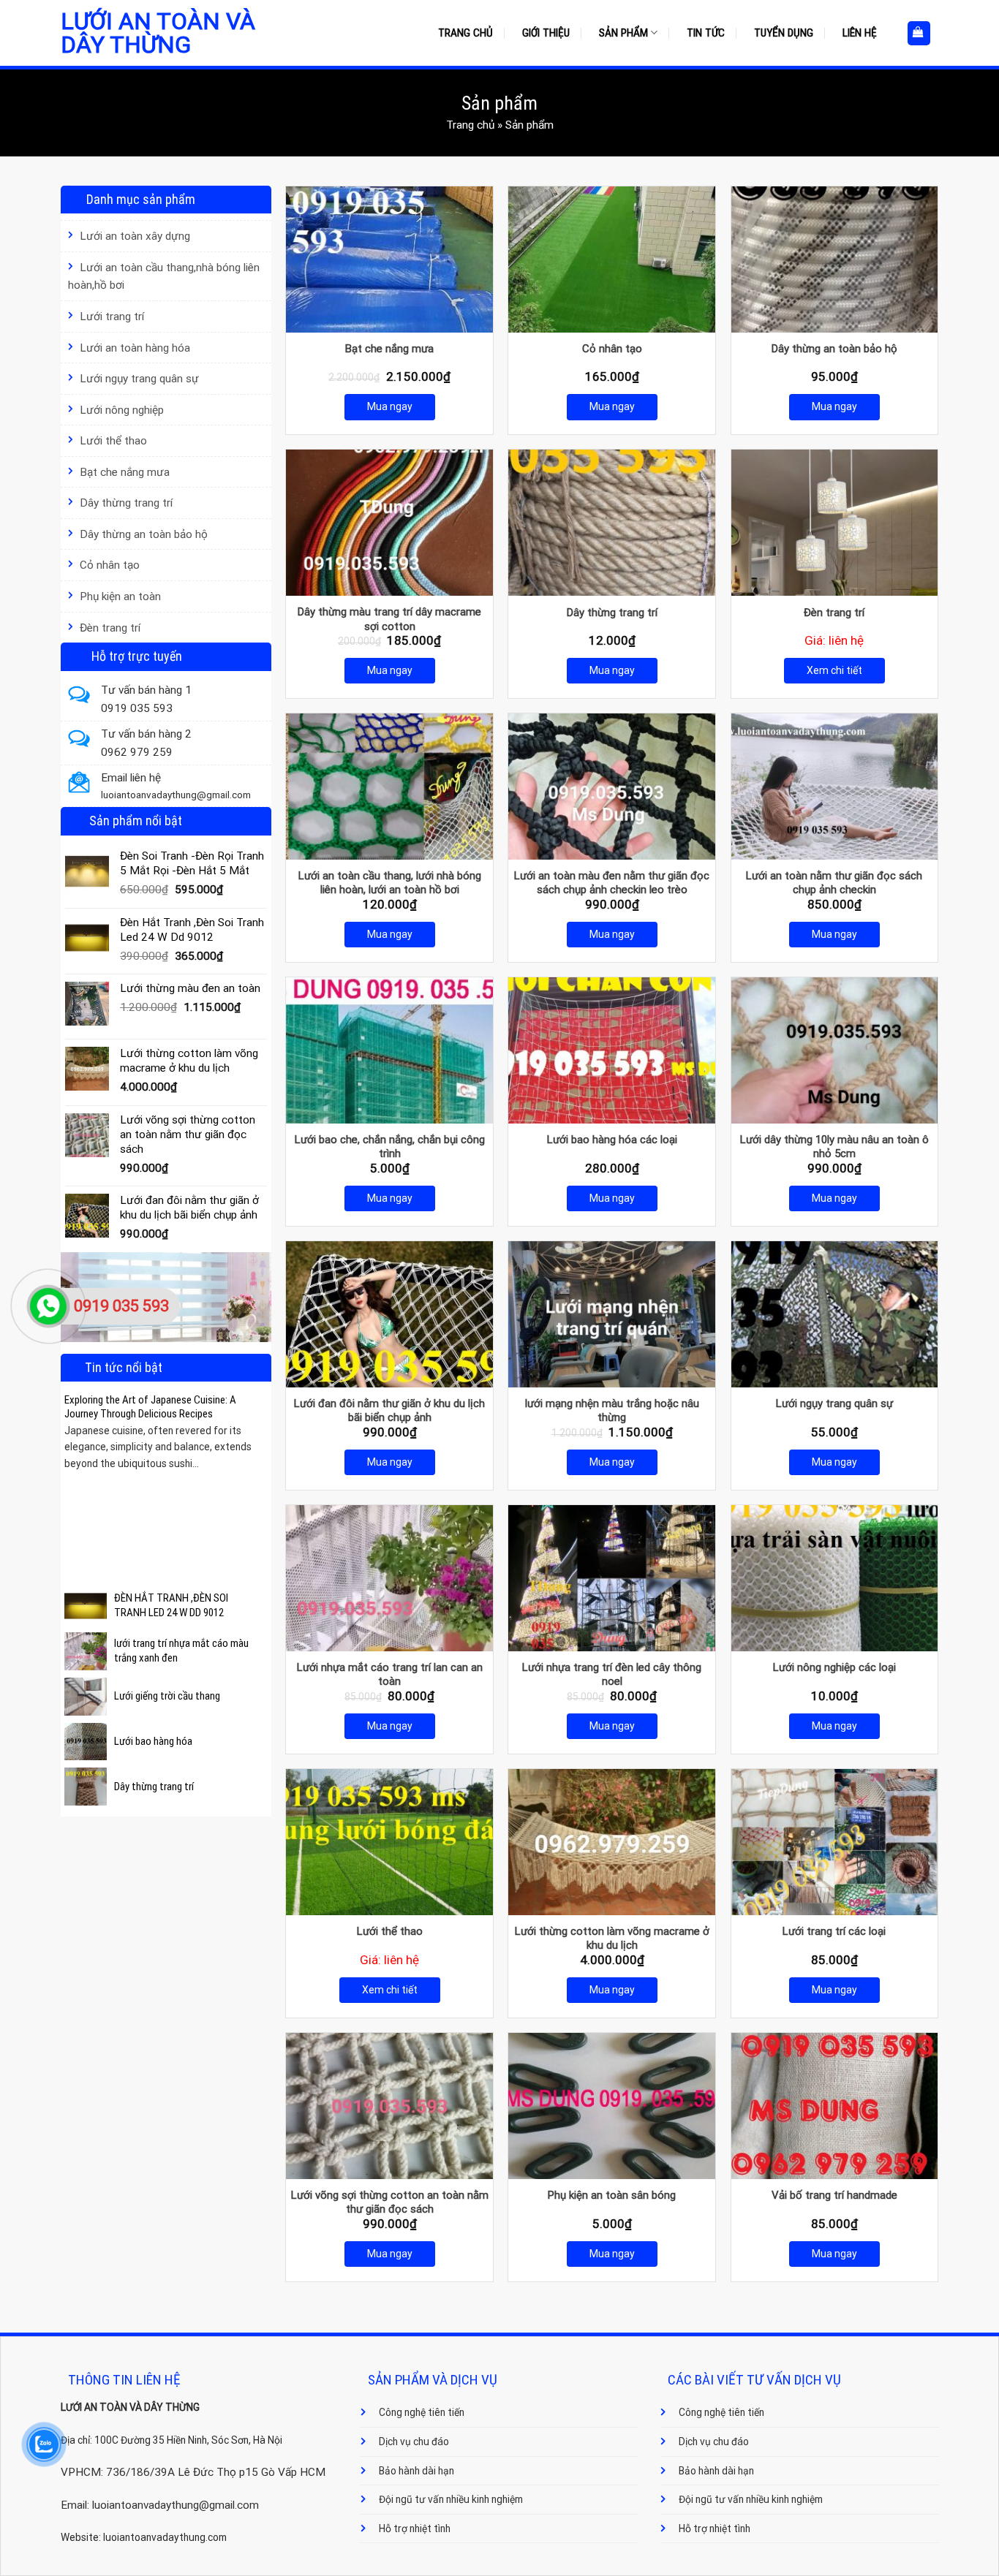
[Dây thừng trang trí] (612, 523)
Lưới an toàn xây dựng (135, 236)
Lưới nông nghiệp (122, 410)
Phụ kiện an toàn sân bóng (612, 2195)
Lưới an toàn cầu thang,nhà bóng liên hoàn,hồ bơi (164, 277)
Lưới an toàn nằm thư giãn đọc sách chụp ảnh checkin (834, 883)
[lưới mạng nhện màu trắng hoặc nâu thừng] (612, 1314)
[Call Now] (48, 1306)
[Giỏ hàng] (919, 33)
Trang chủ (465, 33)
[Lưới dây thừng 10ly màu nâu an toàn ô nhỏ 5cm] (835, 1050)
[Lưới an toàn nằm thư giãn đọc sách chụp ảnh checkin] (835, 787)
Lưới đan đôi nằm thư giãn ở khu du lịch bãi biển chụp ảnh (389, 1411)
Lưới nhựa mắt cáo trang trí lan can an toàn (390, 1675)
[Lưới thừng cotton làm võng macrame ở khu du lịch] (612, 1842)
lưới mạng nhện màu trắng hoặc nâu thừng (612, 1411)
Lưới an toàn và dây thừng (158, 33)
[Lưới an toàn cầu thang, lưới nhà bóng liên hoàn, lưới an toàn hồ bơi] (389, 787)
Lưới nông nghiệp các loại (834, 1667)
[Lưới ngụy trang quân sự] (835, 1314)
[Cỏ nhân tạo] (612, 260)
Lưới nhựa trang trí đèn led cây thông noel (612, 1675)
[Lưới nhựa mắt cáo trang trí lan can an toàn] (389, 1578)
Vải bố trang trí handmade (834, 2195)
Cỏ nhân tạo (110, 565)
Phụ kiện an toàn (120, 596)
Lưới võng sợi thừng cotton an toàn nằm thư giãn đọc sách (390, 2202)
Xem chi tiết (834, 670)
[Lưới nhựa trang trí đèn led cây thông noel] (612, 1578)
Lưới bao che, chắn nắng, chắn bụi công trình (390, 1147)
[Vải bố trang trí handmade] (835, 2106)
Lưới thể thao (113, 441)
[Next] (259, 1470)
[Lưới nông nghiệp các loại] (835, 1578)
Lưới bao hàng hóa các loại (612, 1140)
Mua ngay (390, 406)
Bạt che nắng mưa (125, 472)
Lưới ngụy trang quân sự (139, 379)
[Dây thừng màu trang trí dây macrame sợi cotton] (389, 523)
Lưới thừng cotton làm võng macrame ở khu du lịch (612, 1939)
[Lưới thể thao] (389, 1842)
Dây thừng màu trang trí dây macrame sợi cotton (389, 619)
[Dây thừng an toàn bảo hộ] (835, 260)
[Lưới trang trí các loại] (835, 1842)
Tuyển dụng (784, 33)
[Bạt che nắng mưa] (389, 260)
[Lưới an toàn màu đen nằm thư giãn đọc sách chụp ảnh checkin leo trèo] (612, 787)
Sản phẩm (623, 33)
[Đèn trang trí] (835, 523)
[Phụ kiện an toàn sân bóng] (612, 2106)
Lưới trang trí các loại (834, 1931)
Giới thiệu (546, 33)
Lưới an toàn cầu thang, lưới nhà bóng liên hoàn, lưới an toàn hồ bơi (390, 883)
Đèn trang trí (110, 628)
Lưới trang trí (112, 317)
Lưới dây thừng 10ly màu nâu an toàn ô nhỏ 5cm (834, 1147)
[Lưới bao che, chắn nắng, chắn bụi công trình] (389, 1050)
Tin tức (706, 33)
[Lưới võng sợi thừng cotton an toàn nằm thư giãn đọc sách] (389, 2106)
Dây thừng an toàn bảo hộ (144, 534)
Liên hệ (860, 33)
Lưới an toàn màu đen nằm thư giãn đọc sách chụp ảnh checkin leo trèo (612, 883)
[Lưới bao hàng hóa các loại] (612, 1050)
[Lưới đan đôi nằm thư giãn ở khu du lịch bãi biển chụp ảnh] (389, 1314)
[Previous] (73, 1470)
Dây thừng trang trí (126, 503)
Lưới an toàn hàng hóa (135, 348)
